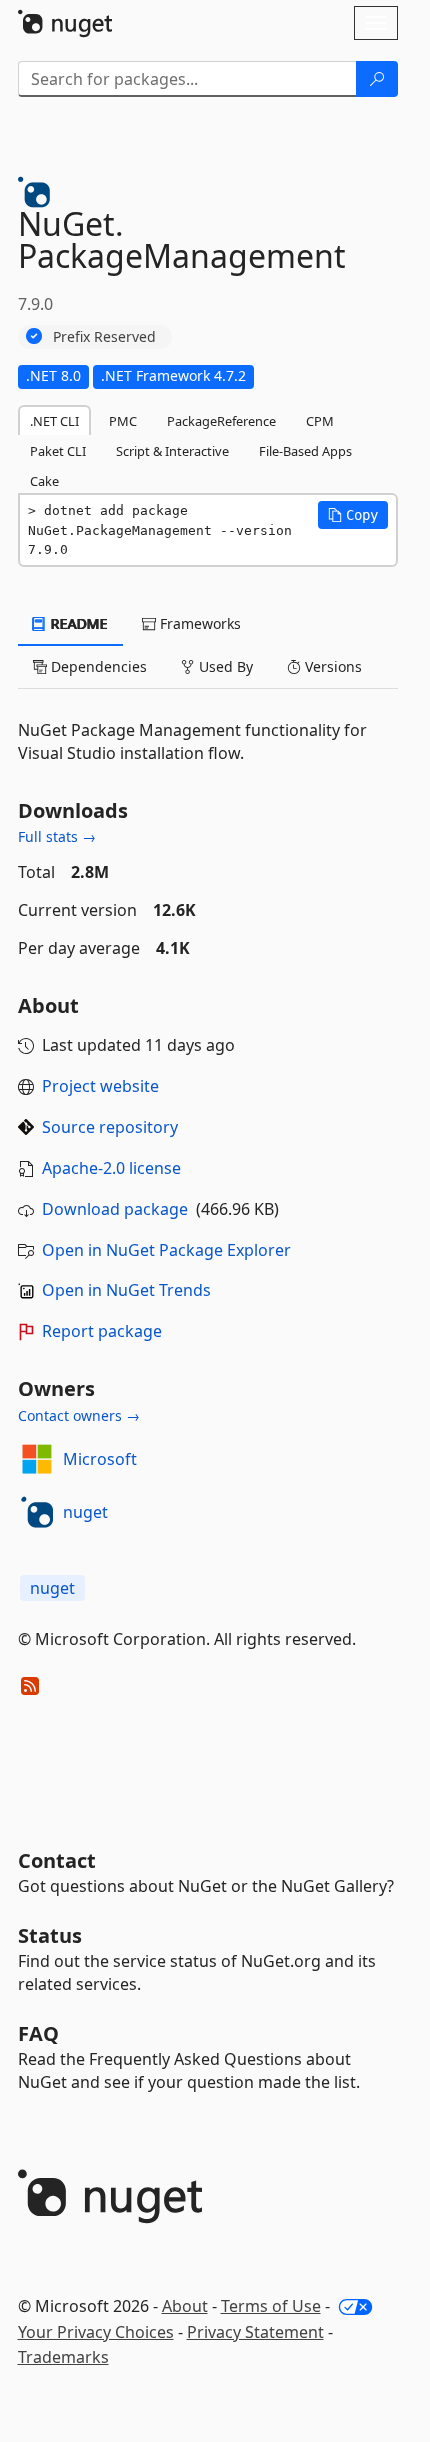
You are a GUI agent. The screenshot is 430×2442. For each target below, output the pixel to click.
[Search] (377, 79)
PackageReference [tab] (221, 421)
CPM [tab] (320, 421)
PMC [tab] (123, 421)
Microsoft (100, 1459)
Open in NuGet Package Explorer (166, 1250)
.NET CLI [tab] (54, 421)
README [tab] (77, 623)
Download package (115, 1209)
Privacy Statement (255, 2332)
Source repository (110, 1127)
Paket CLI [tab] (58, 451)
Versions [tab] (331, 666)
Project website (100, 1086)
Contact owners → (79, 1415)
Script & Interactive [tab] (172, 451)
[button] (353, 515)
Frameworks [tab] (198, 623)
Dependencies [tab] (97, 666)
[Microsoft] (37, 1459)
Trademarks (63, 2357)
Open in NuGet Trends (126, 1290)
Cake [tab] (44, 481)
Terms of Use (271, 2306)
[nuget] (37, 1512)
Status (50, 1935)
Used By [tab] (224, 666)
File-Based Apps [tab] (305, 451)
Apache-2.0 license (111, 1168)
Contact (57, 1860)
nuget (85, 1512)
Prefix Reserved (104, 336)
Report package (102, 1331)
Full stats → (57, 836)
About (185, 2306)
